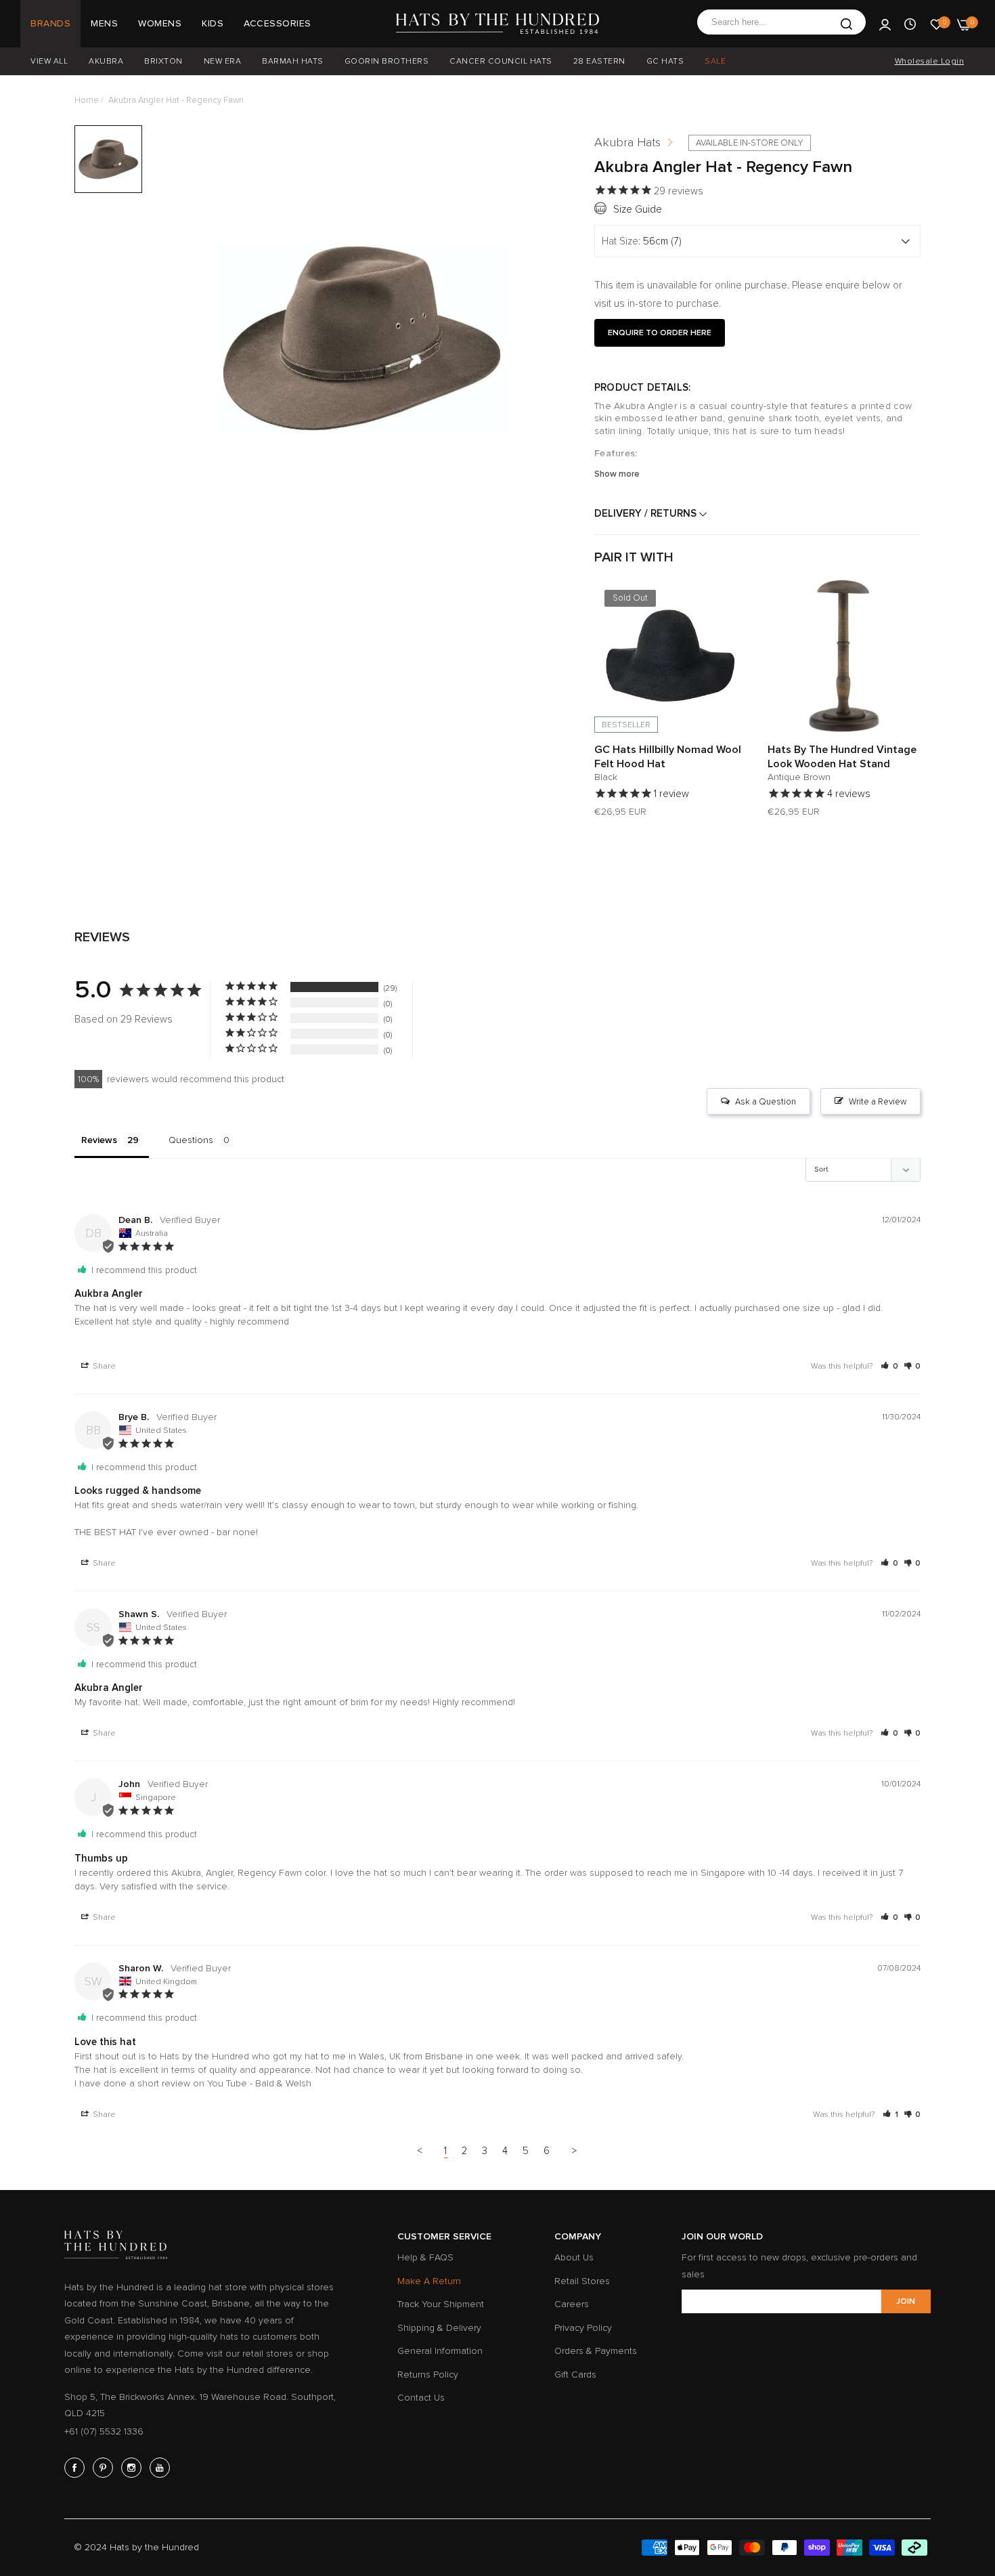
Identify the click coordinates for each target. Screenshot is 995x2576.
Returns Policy (428, 2375)
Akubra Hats (627, 142)
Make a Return (429, 2281)
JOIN (906, 2301)
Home (87, 100)
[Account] (885, 24)
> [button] (575, 2151)
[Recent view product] (910, 24)
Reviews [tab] (99, 1140)
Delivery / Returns (647, 513)
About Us (574, 2257)
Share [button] (103, 1366)
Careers (572, 2304)
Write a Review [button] (878, 1102)
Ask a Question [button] (766, 1102)
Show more (617, 474)
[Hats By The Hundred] (497, 24)
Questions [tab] (191, 1140)
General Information (440, 2351)
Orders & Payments (596, 2351)
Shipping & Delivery (439, 2328)
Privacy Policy (583, 2328)
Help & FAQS (425, 2257)
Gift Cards (575, 2375)
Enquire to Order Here (660, 333)
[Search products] (846, 24)
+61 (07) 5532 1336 (104, 2431)
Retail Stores (582, 2281)
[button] (734, 603)
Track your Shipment (441, 2304)
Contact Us (421, 2398)
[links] (76, 2468)
